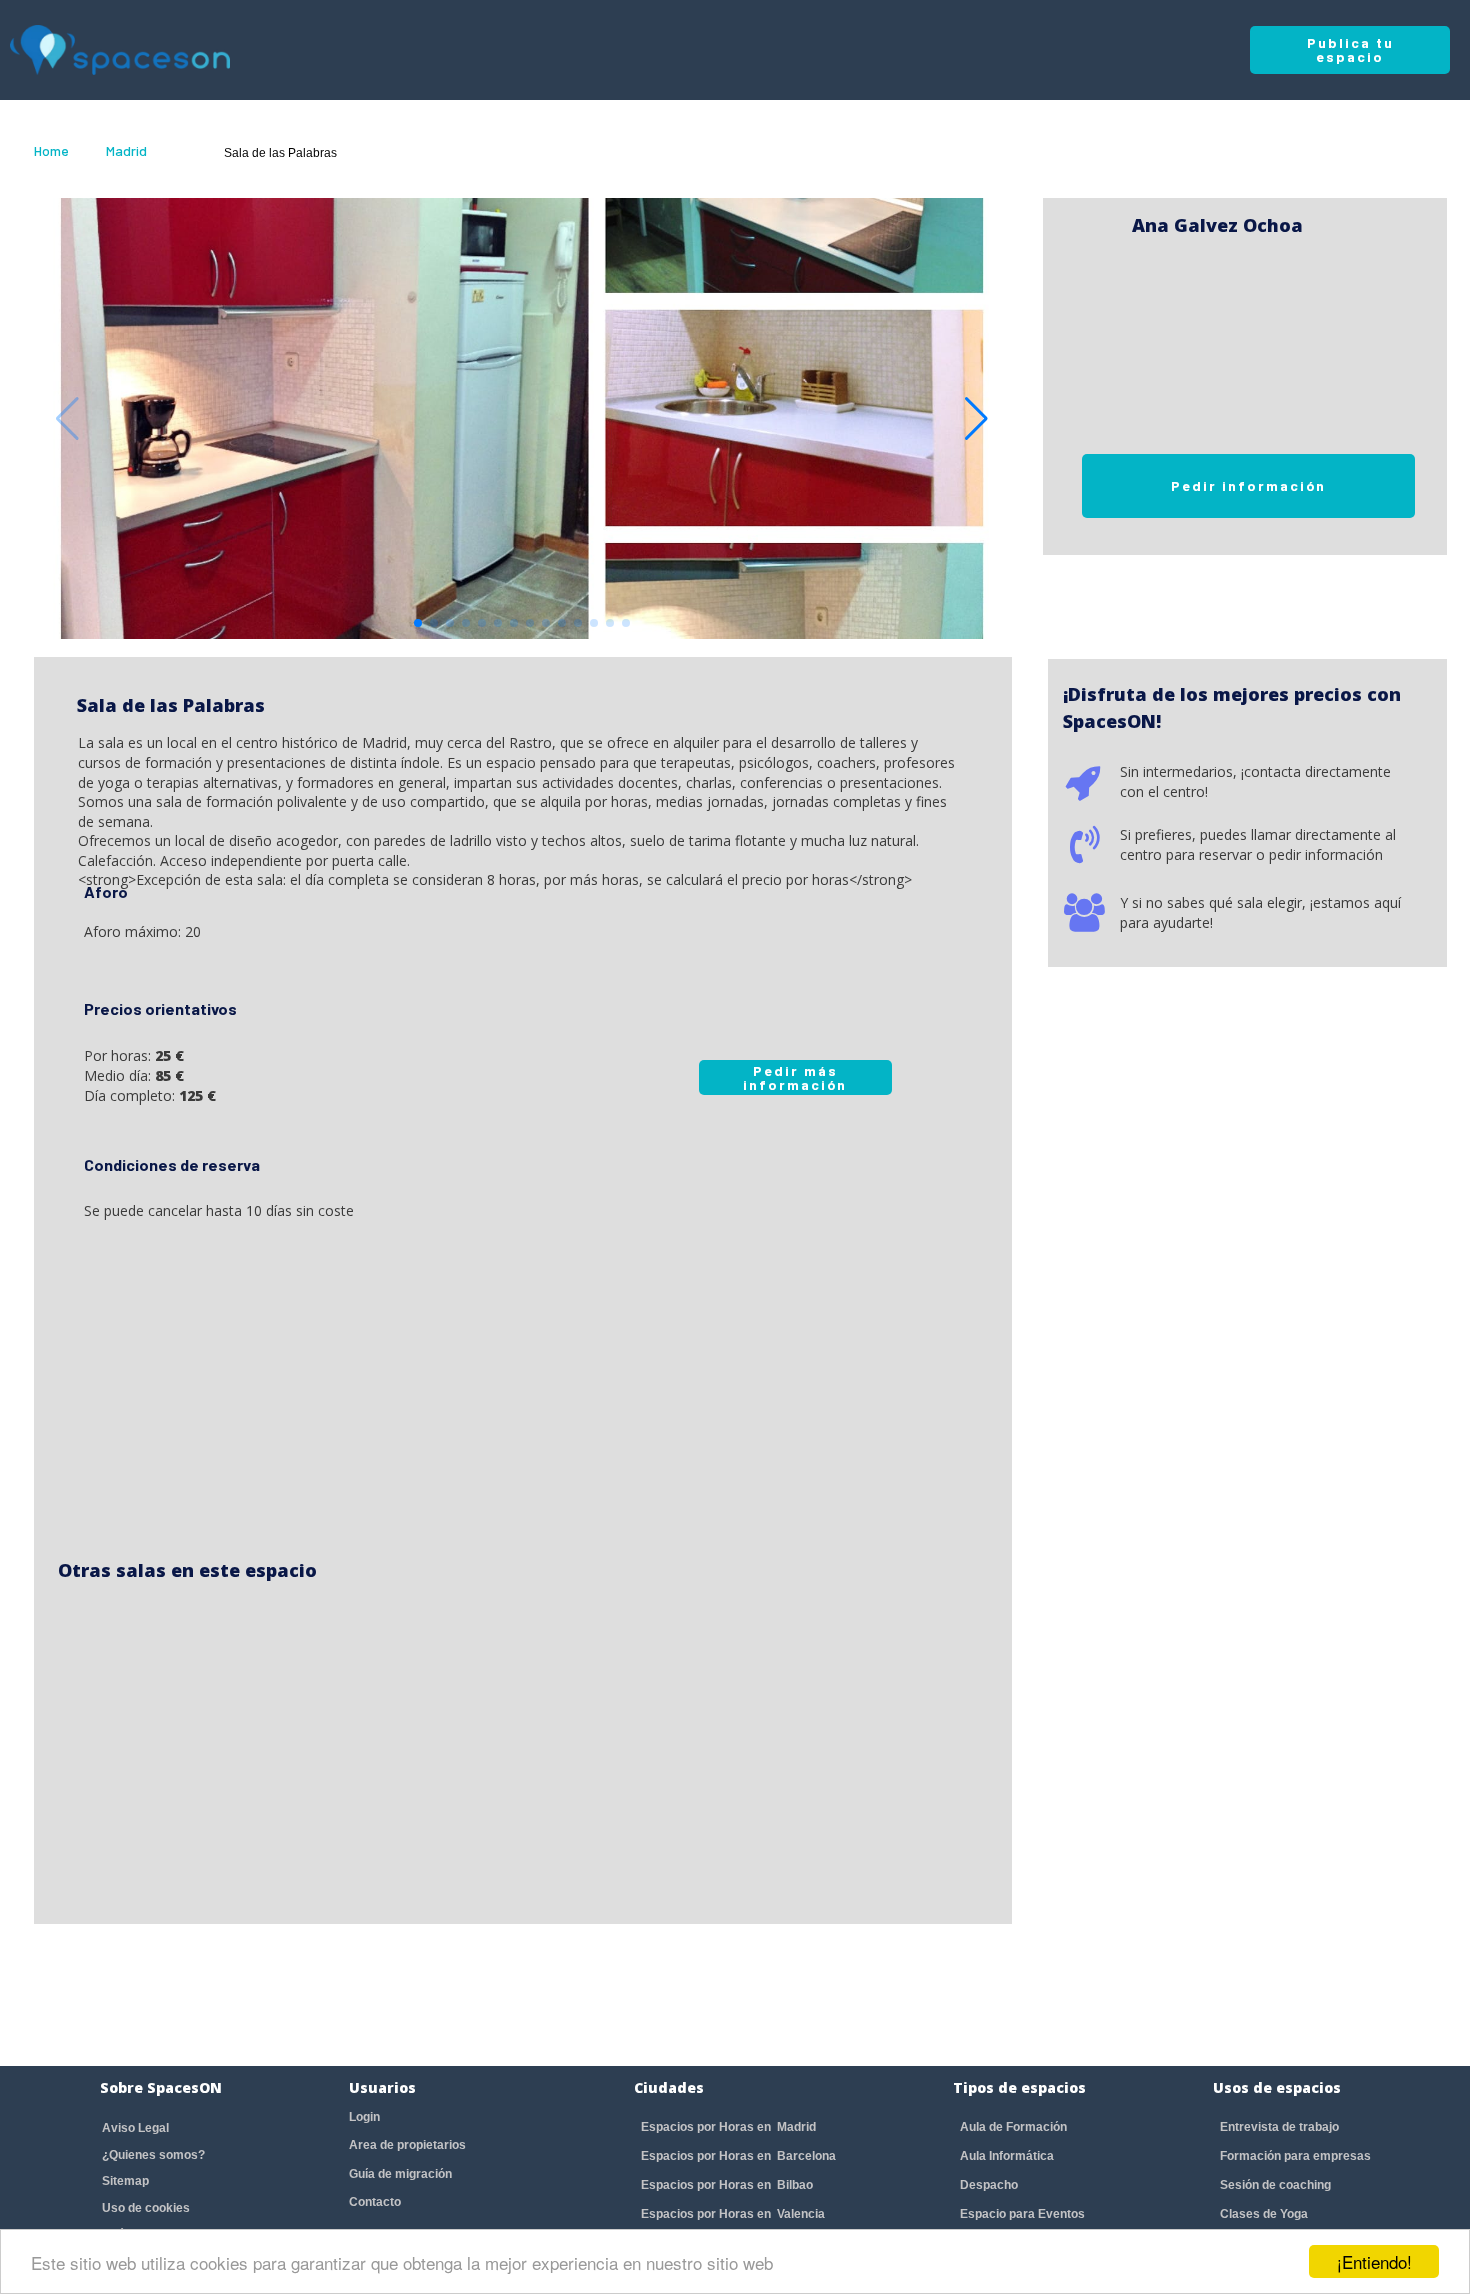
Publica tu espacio (1350, 49)
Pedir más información (795, 1077)
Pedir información (1248, 485)
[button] (976, 419)
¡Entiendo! (1374, 2261)
